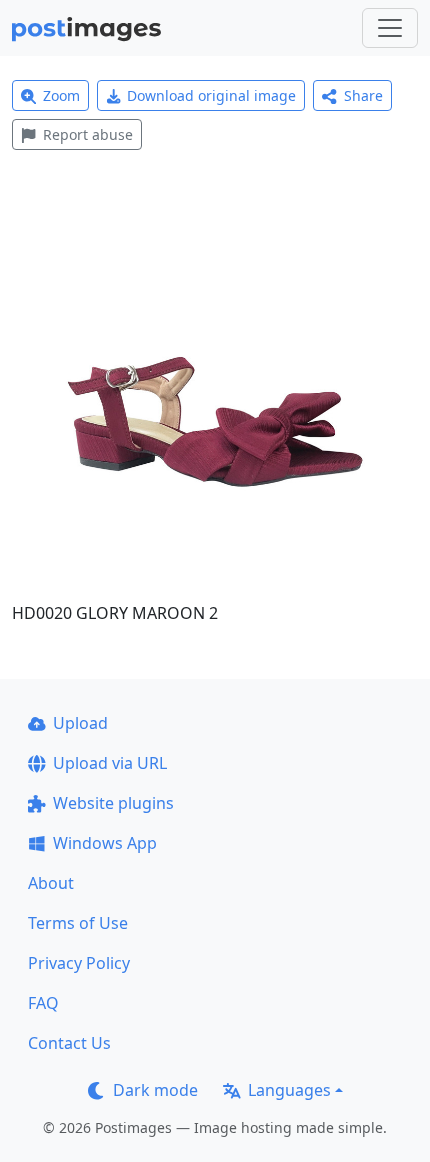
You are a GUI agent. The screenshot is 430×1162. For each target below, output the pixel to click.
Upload (80, 723)
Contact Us (69, 1043)
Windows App (105, 843)
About (51, 883)
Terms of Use (78, 923)
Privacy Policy (79, 963)
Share (363, 95)
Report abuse (88, 134)
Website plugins (113, 803)
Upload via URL (110, 763)
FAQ (43, 1003)
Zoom (61, 95)
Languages (289, 1090)
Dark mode (155, 1090)
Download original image (211, 95)
